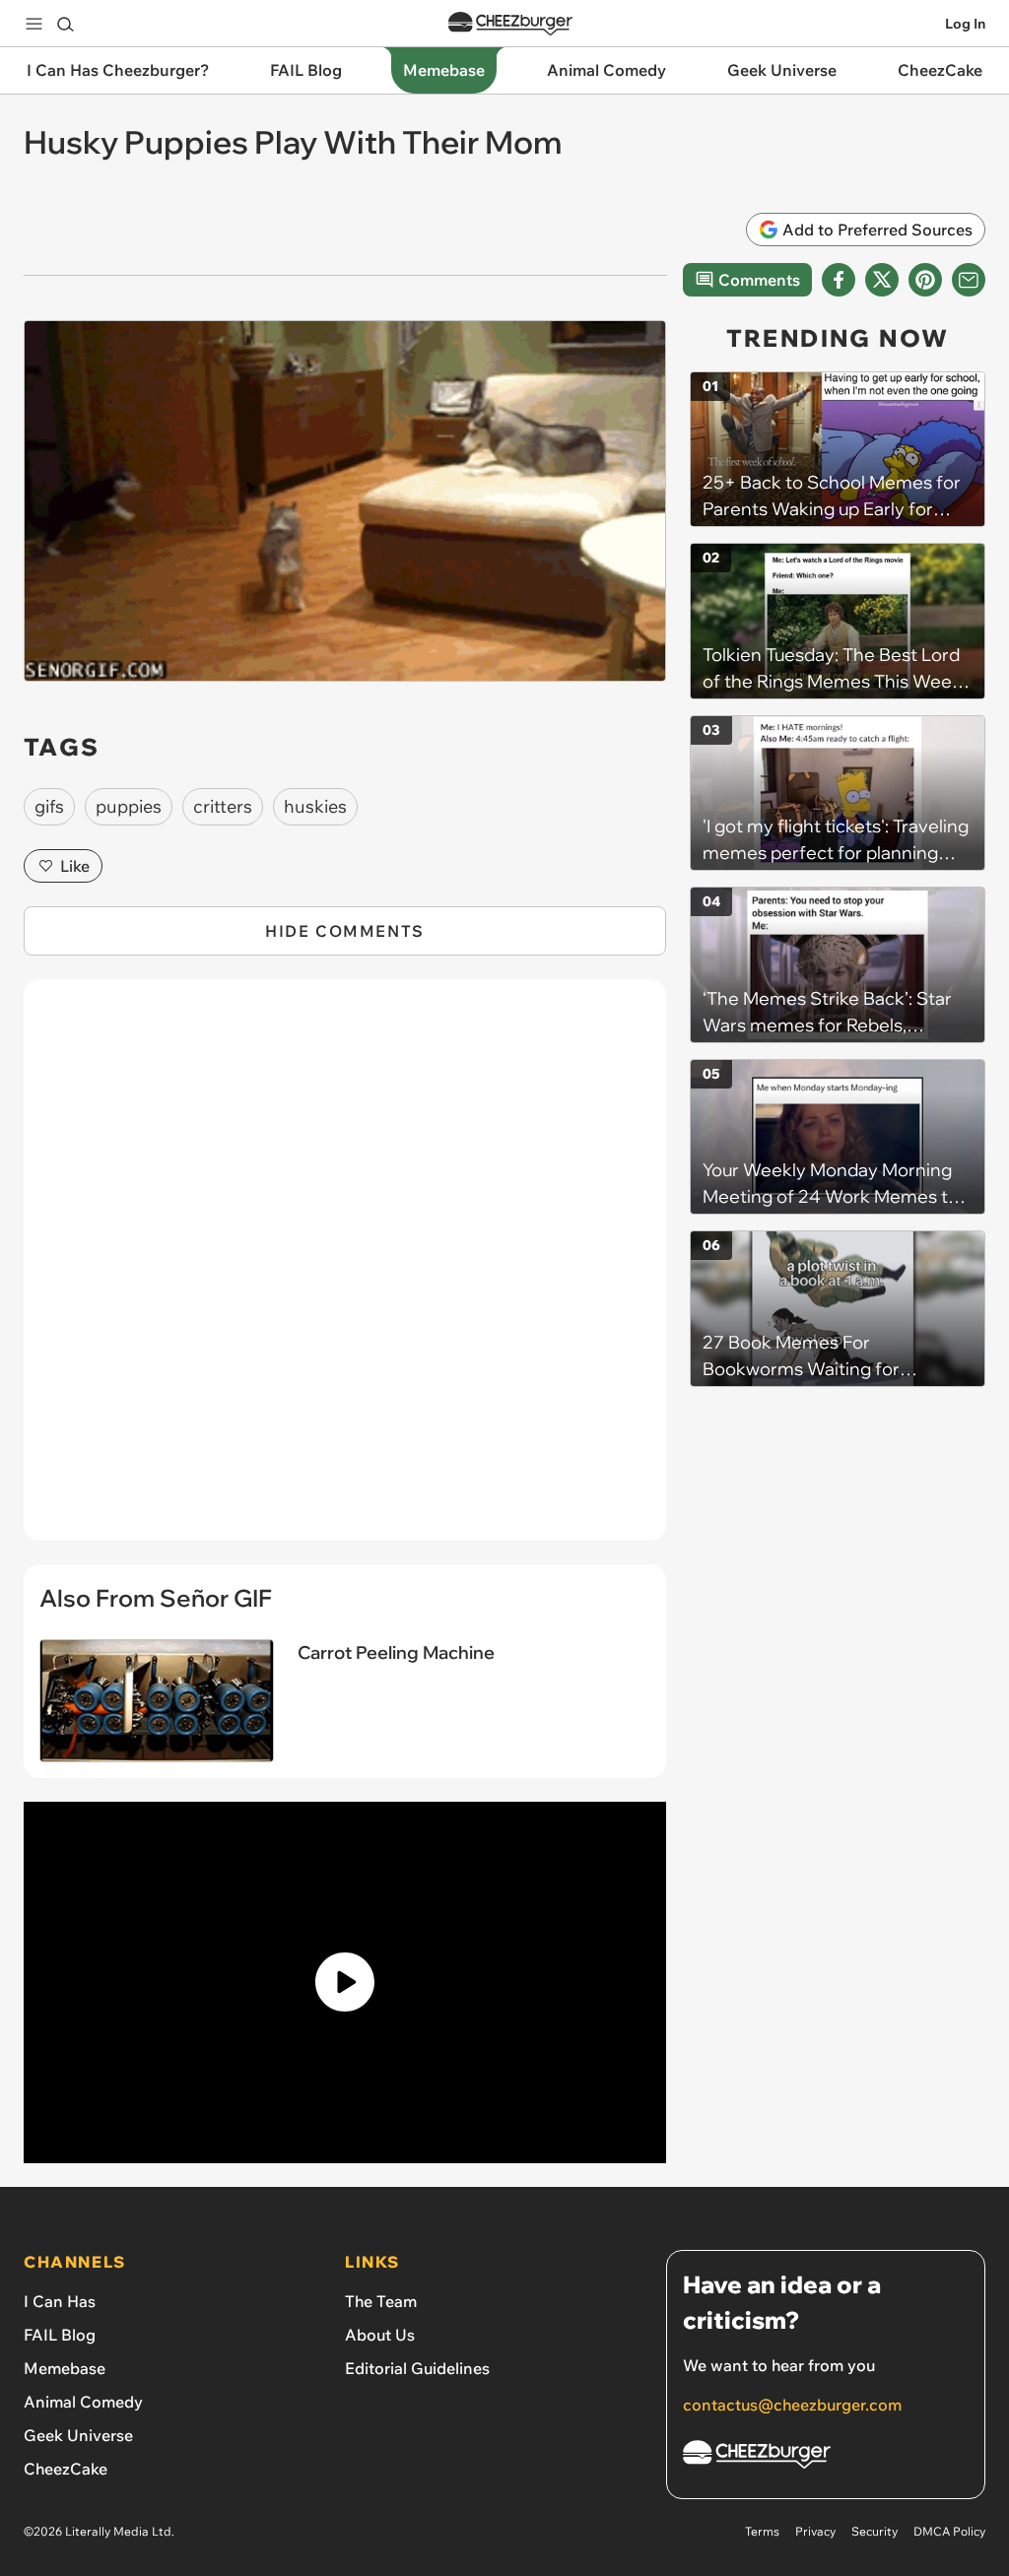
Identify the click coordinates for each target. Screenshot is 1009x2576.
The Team (381, 2301)
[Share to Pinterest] (925, 280)
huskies (315, 806)
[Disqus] (345, 1271)
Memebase (65, 2368)
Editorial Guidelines (417, 2368)
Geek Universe (78, 2435)
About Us (380, 2335)
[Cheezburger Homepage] (510, 24)
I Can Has (60, 2301)
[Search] (65, 24)
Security (874, 2531)
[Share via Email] (969, 280)
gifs (49, 806)
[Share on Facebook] (839, 280)
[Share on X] (882, 280)
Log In (965, 24)
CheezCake (66, 2469)
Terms (762, 2531)
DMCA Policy (949, 2531)
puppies (129, 806)
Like (75, 866)
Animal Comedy (83, 2402)
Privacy (815, 2531)
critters (223, 806)
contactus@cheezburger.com (792, 2405)
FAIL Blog (60, 2335)
